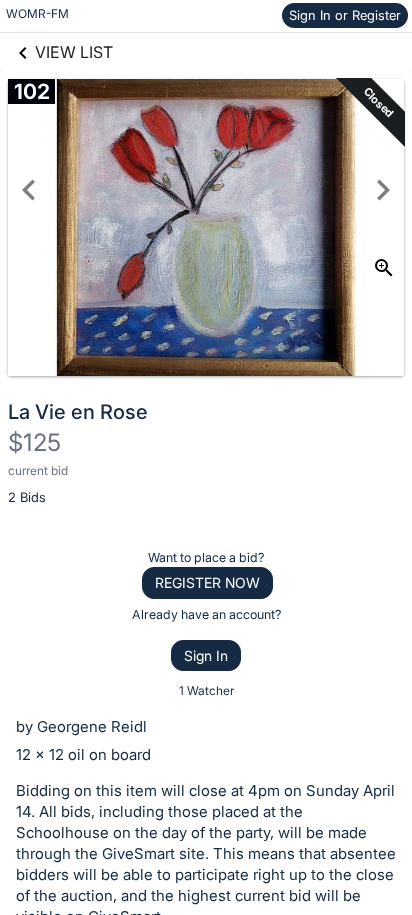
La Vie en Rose (78, 412)
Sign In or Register (345, 15)
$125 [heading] (34, 442)
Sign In (206, 655)
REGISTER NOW (207, 582)
